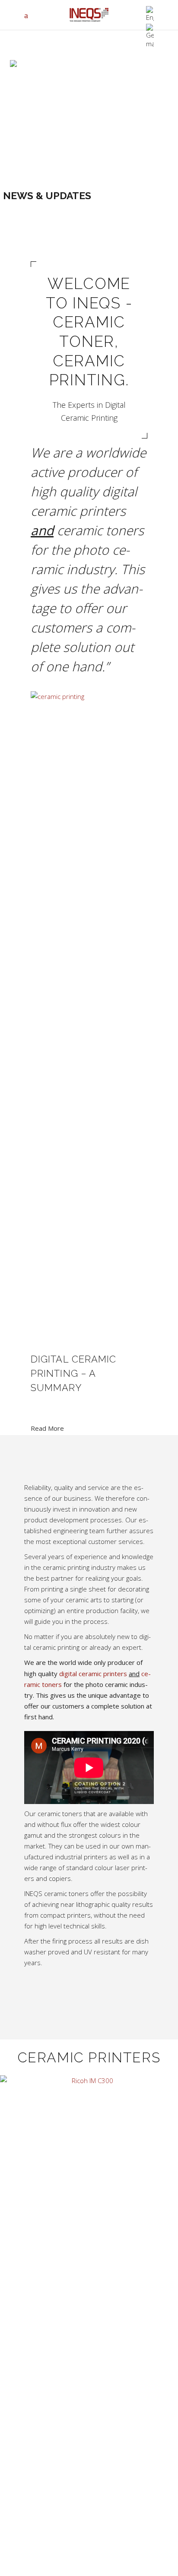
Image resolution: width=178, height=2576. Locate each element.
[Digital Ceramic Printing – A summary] (89, 1015)
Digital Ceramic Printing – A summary (74, 1373)
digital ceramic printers (92, 1674)
